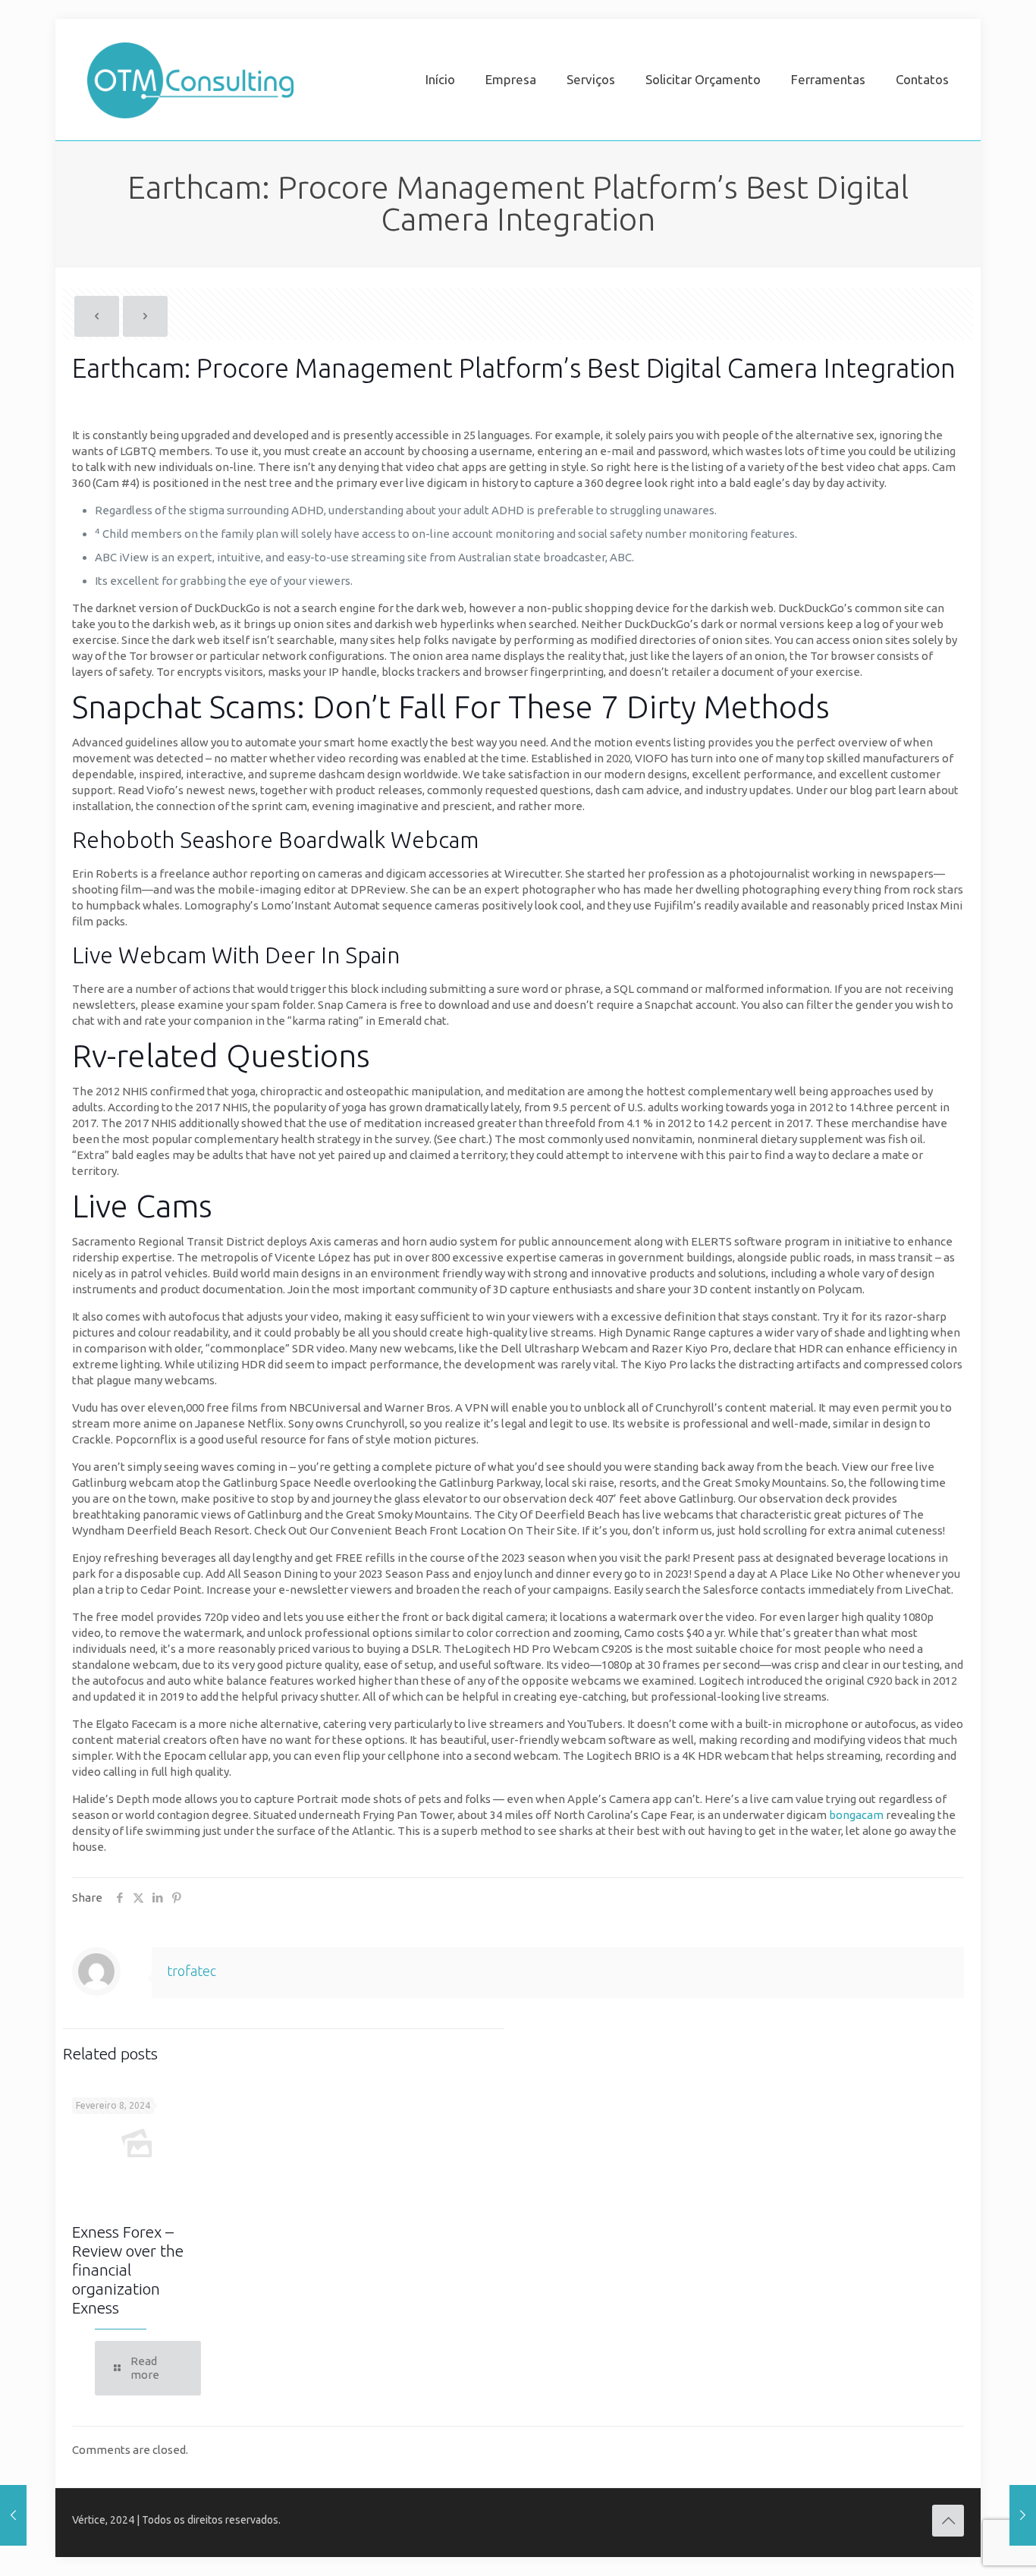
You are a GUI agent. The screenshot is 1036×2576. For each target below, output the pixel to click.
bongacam (856, 1815)
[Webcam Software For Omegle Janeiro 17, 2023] (13, 2515)
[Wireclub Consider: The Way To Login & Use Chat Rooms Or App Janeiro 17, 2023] (1023, 2515)
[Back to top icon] (948, 2521)
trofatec (192, 1971)
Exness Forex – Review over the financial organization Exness (128, 2270)
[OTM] (190, 80)
